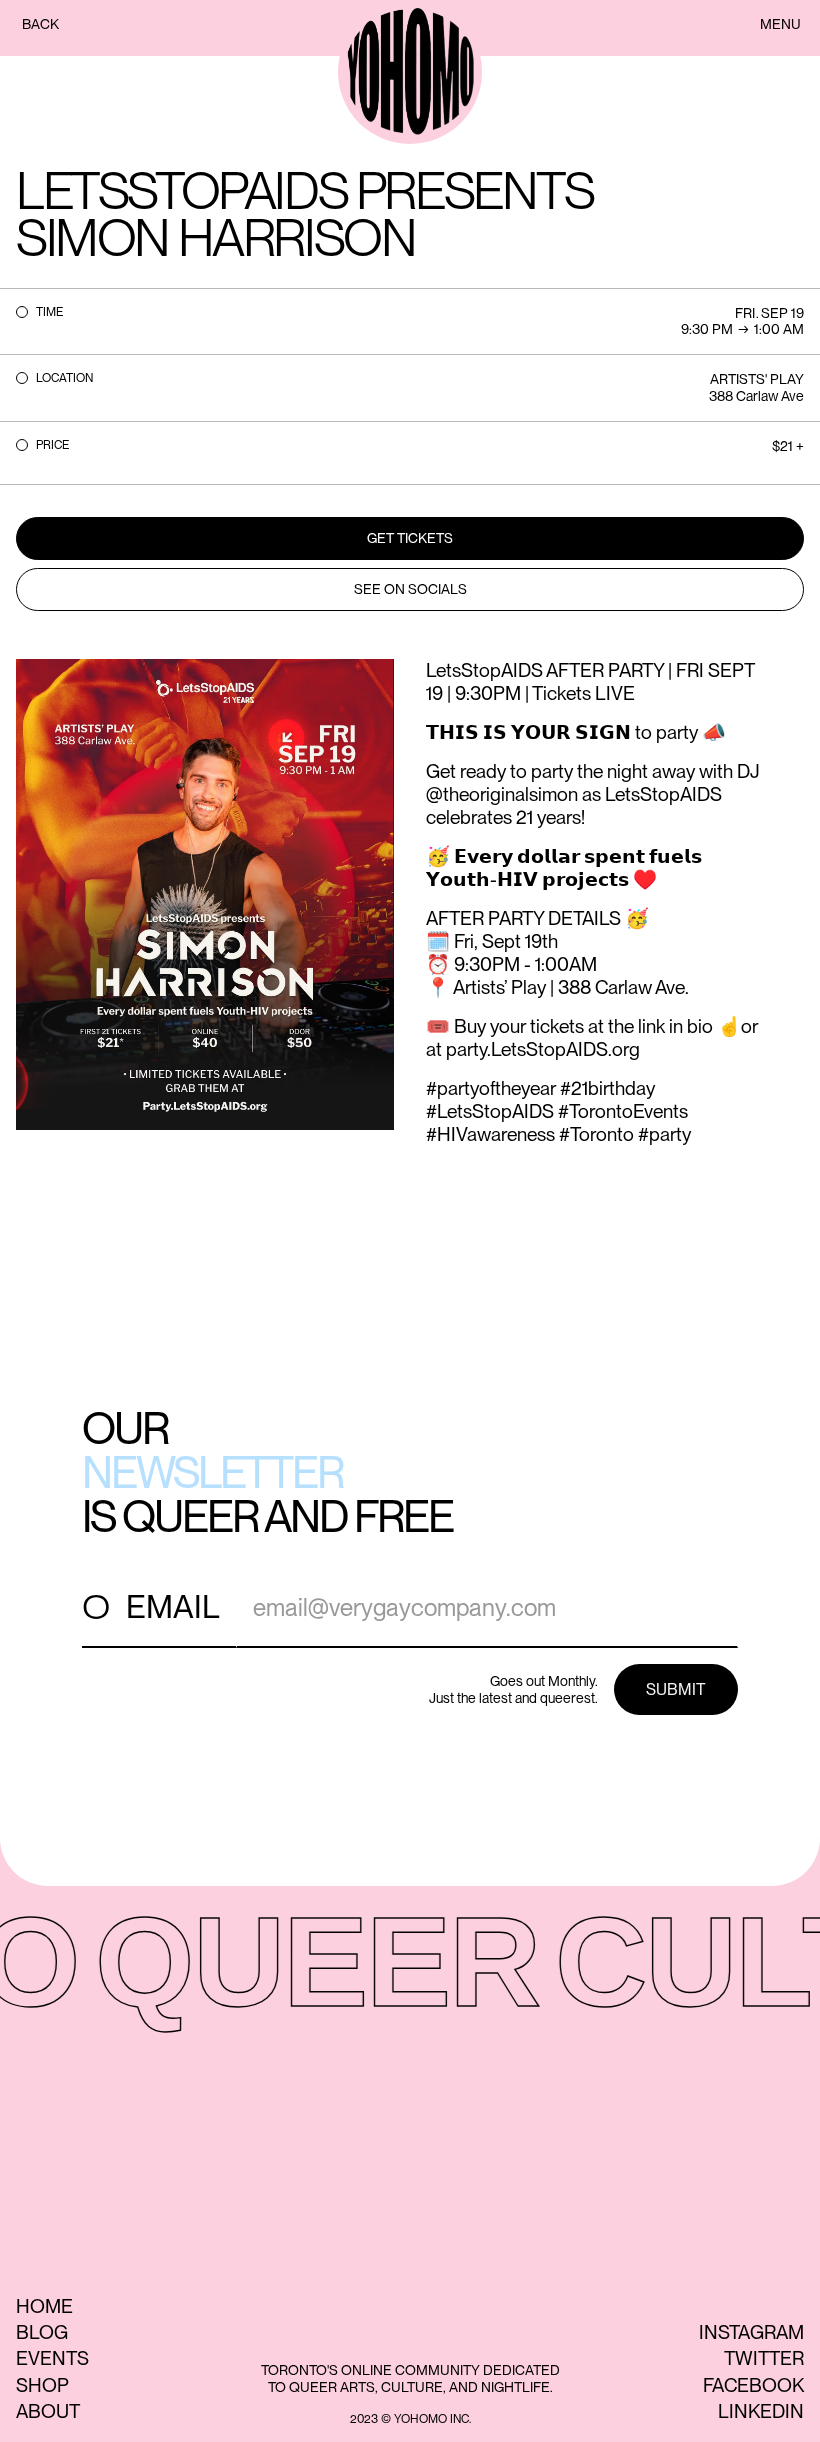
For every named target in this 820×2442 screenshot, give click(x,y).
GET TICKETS (410, 538)
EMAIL (173, 1606)
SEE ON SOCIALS (410, 589)
